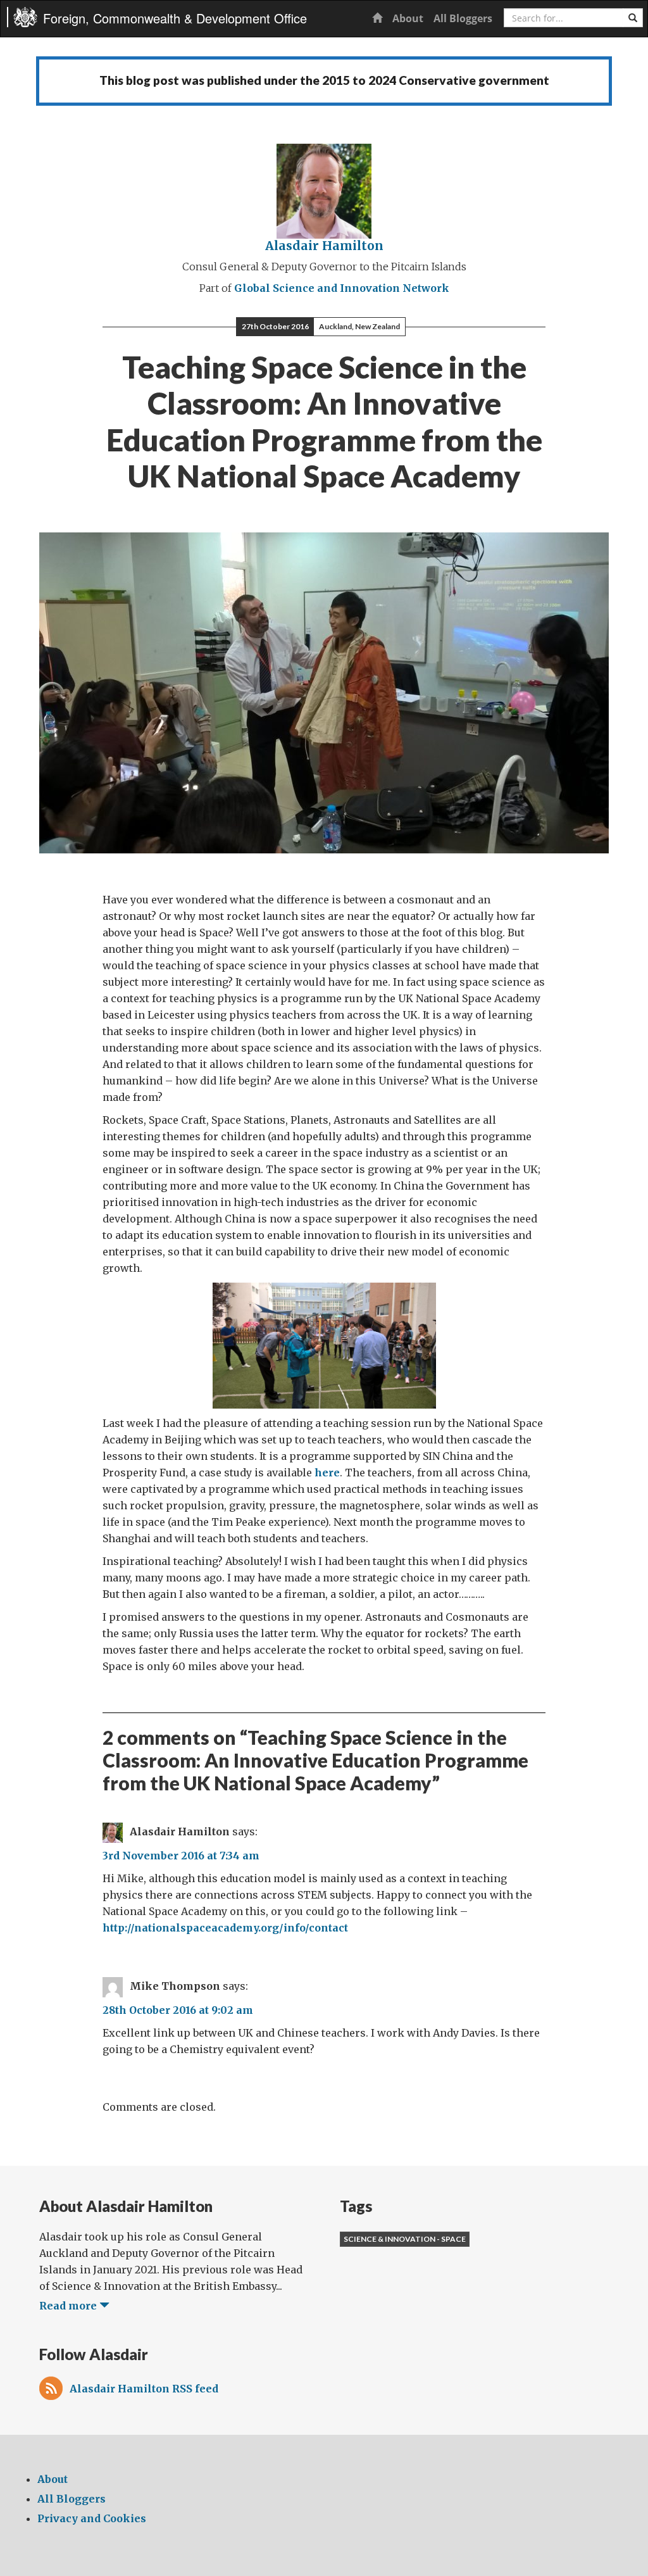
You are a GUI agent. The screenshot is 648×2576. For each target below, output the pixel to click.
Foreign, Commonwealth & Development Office (175, 18)
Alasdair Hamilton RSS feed (144, 2389)
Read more (69, 2306)
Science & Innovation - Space (405, 2239)
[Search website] (633, 18)
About (408, 18)
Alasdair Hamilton (324, 246)
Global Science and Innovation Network (342, 288)
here (327, 1473)
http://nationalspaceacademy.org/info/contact (225, 1928)
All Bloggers (463, 18)
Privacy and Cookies (92, 2518)
